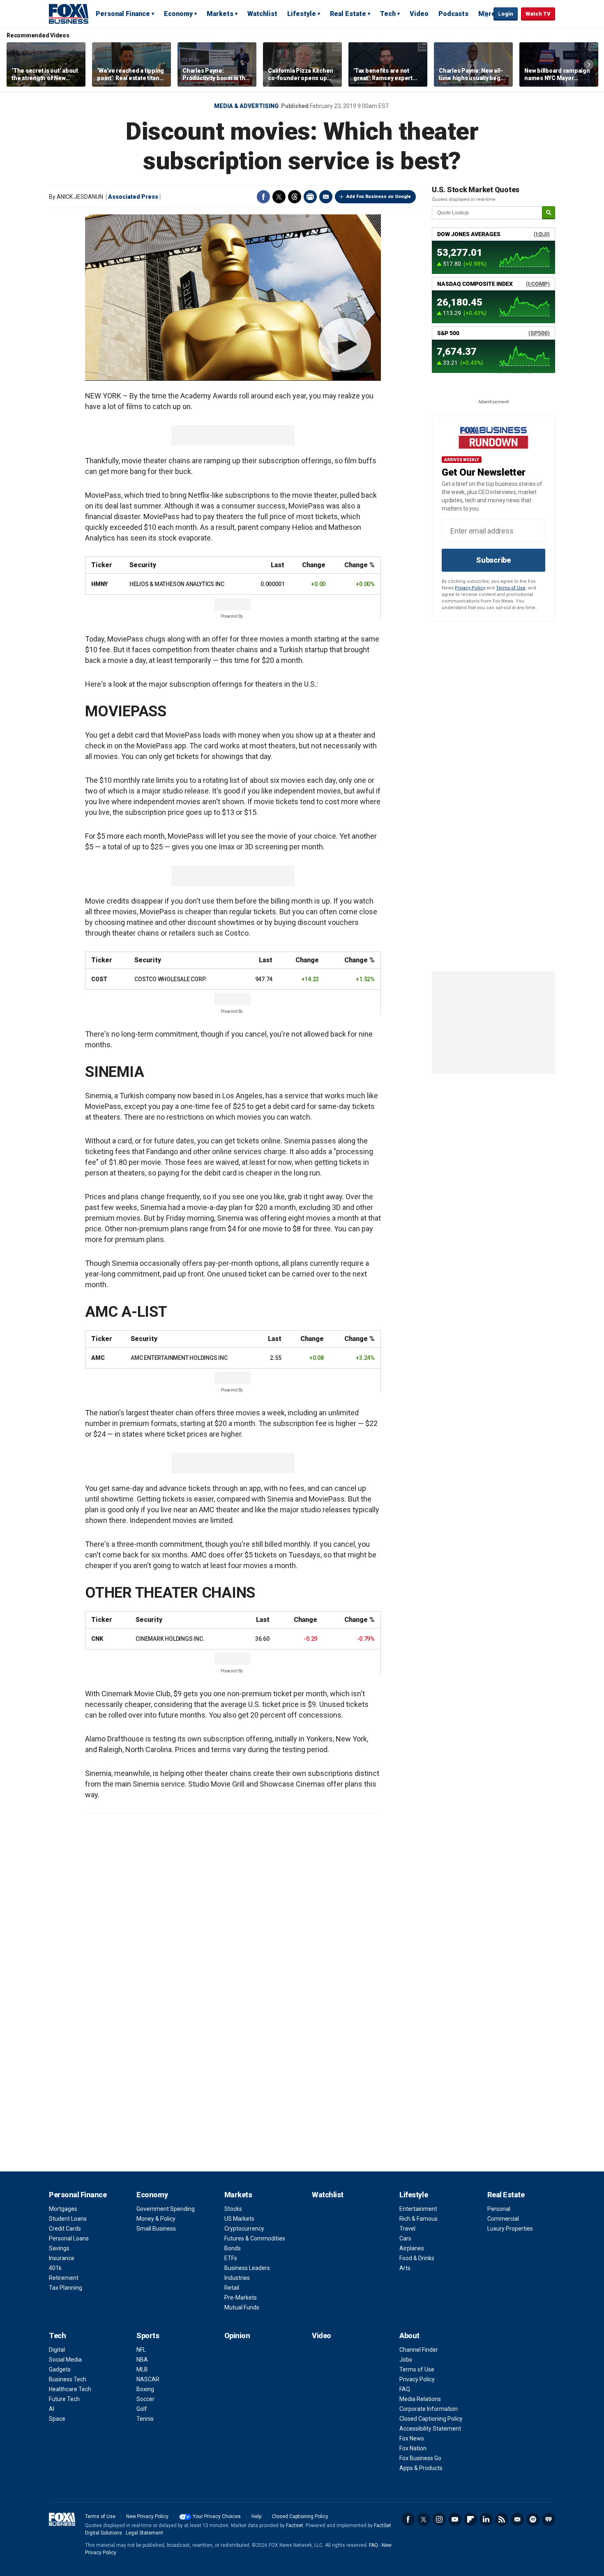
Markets (220, 14)
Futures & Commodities (255, 2238)
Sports (148, 2336)
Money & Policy (156, 2219)
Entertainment (418, 2209)
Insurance (62, 2258)
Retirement (64, 2278)
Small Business (156, 2229)
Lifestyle (302, 14)
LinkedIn (486, 2519)
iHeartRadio (549, 2519)
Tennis (145, 2419)
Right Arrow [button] (589, 64)
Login (506, 14)
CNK (97, 1639)
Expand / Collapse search (485, 14)
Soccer (145, 2399)
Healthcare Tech (70, 2389)
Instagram (439, 2519)
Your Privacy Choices (217, 2516)
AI (52, 2409)
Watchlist (262, 14)
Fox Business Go (420, 2458)
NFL (141, 2350)
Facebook (263, 197)
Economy (178, 14)
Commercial (503, 2219)
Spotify (533, 2519)
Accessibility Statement (430, 2429)
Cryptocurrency (244, 2229)
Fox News (412, 2438)
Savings (59, 2248)
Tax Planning (66, 2288)
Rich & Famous (418, 2219)
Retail (232, 2288)
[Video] (233, 297)
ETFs (231, 2258)
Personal (499, 2209)
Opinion (237, 2336)
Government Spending (166, 2209)
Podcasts (453, 14)
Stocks (233, 2209)
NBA (142, 2360)
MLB (142, 2369)
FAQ (405, 2389)
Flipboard (470, 2519)
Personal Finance (123, 14)
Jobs (406, 2360)
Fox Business (69, 14)
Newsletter (517, 2519)
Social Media (65, 2360)
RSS (502, 2519)
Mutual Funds (242, 2307)
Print (310, 197)
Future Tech (64, 2399)
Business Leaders (247, 2268)
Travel (407, 2229)
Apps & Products (421, 2468)
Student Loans (68, 2219)
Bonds (233, 2248)
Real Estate (348, 14)
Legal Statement (144, 2533)
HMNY (99, 584)
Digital (57, 2350)
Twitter (279, 197)
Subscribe (493, 560)
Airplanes (412, 2248)
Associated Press (133, 197)
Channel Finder (419, 2350)
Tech (388, 14)
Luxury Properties (510, 2229)
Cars (405, 2238)
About (409, 2336)
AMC (98, 1358)
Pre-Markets (241, 2298)
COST (99, 979)
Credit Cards (65, 2229)
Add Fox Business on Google (379, 197)
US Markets (239, 2219)
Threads (295, 197)
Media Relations (420, 2399)
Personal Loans (69, 2238)
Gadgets (60, 2369)
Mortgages (63, 2209)
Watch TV (538, 14)
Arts (405, 2268)
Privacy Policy (470, 588)
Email (326, 197)
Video (419, 14)
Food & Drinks (417, 2258)
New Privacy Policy (147, 2516)
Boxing (145, 2389)
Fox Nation (413, 2448)
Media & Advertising (246, 106)
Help (256, 2516)
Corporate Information (429, 2409)
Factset (295, 2525)
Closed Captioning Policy (431, 2419)
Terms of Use (511, 588)
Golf (142, 2409)
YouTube (455, 2519)
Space (57, 2419)
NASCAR (148, 2379)
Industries (237, 2278)
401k (55, 2268)
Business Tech (68, 2379)
